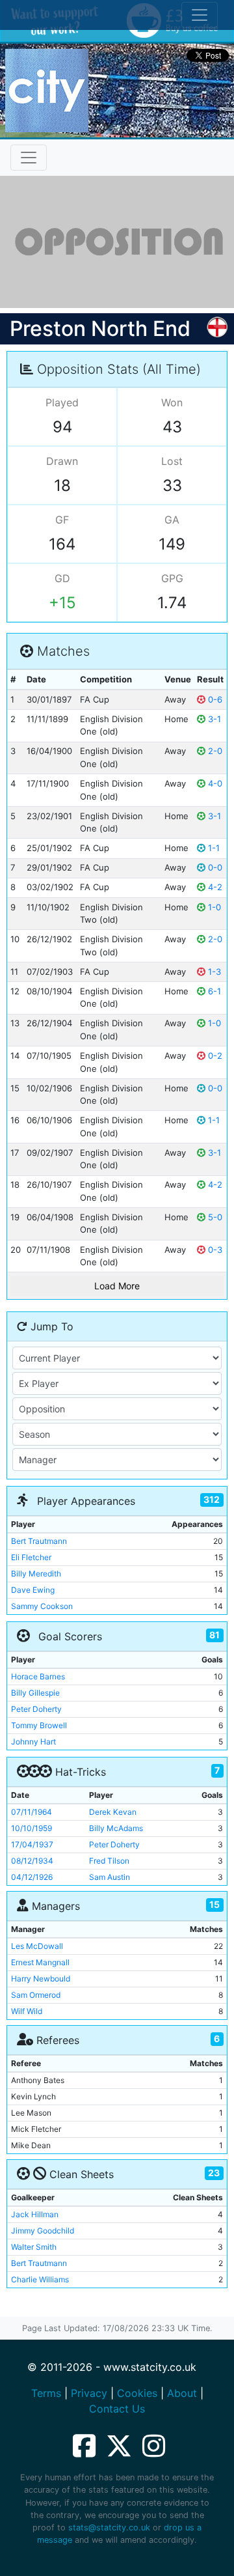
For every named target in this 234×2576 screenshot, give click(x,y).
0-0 (214, 867)
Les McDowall (37, 1946)
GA (172, 520)
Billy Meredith (36, 1574)
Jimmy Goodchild (43, 2231)
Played (62, 402)
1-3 (213, 972)
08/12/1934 (32, 1861)
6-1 (213, 991)
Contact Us (117, 2409)
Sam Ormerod (36, 1995)
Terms (46, 2393)
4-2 (214, 887)
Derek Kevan (113, 1812)
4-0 (214, 783)
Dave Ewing (33, 1590)
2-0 (214, 751)
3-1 (213, 719)
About (182, 2393)
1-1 (213, 848)
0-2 (214, 1056)
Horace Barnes (38, 1676)
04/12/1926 (32, 1877)
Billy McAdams (116, 1828)
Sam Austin (110, 1877)
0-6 (214, 699)
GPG (172, 578)
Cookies (137, 2393)
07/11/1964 (32, 1812)
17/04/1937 (32, 1844)
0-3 (214, 1250)
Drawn (62, 461)
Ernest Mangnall (40, 1962)
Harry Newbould (41, 1979)
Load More (117, 1286)
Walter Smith (34, 2247)
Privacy (89, 2393)
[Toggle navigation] (29, 158)
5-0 (214, 1217)
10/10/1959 (32, 1828)
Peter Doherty (36, 1709)
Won (172, 402)
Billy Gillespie (35, 1693)
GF (62, 520)
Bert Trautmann (39, 1541)
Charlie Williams (40, 2279)
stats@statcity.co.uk (109, 2527)
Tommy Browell (39, 1725)
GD (62, 578)
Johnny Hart (33, 1742)
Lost (172, 461)
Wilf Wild (27, 2011)
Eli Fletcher (31, 1557)
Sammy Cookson (42, 1606)
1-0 (213, 907)
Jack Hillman (35, 2214)
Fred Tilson (109, 1861)
